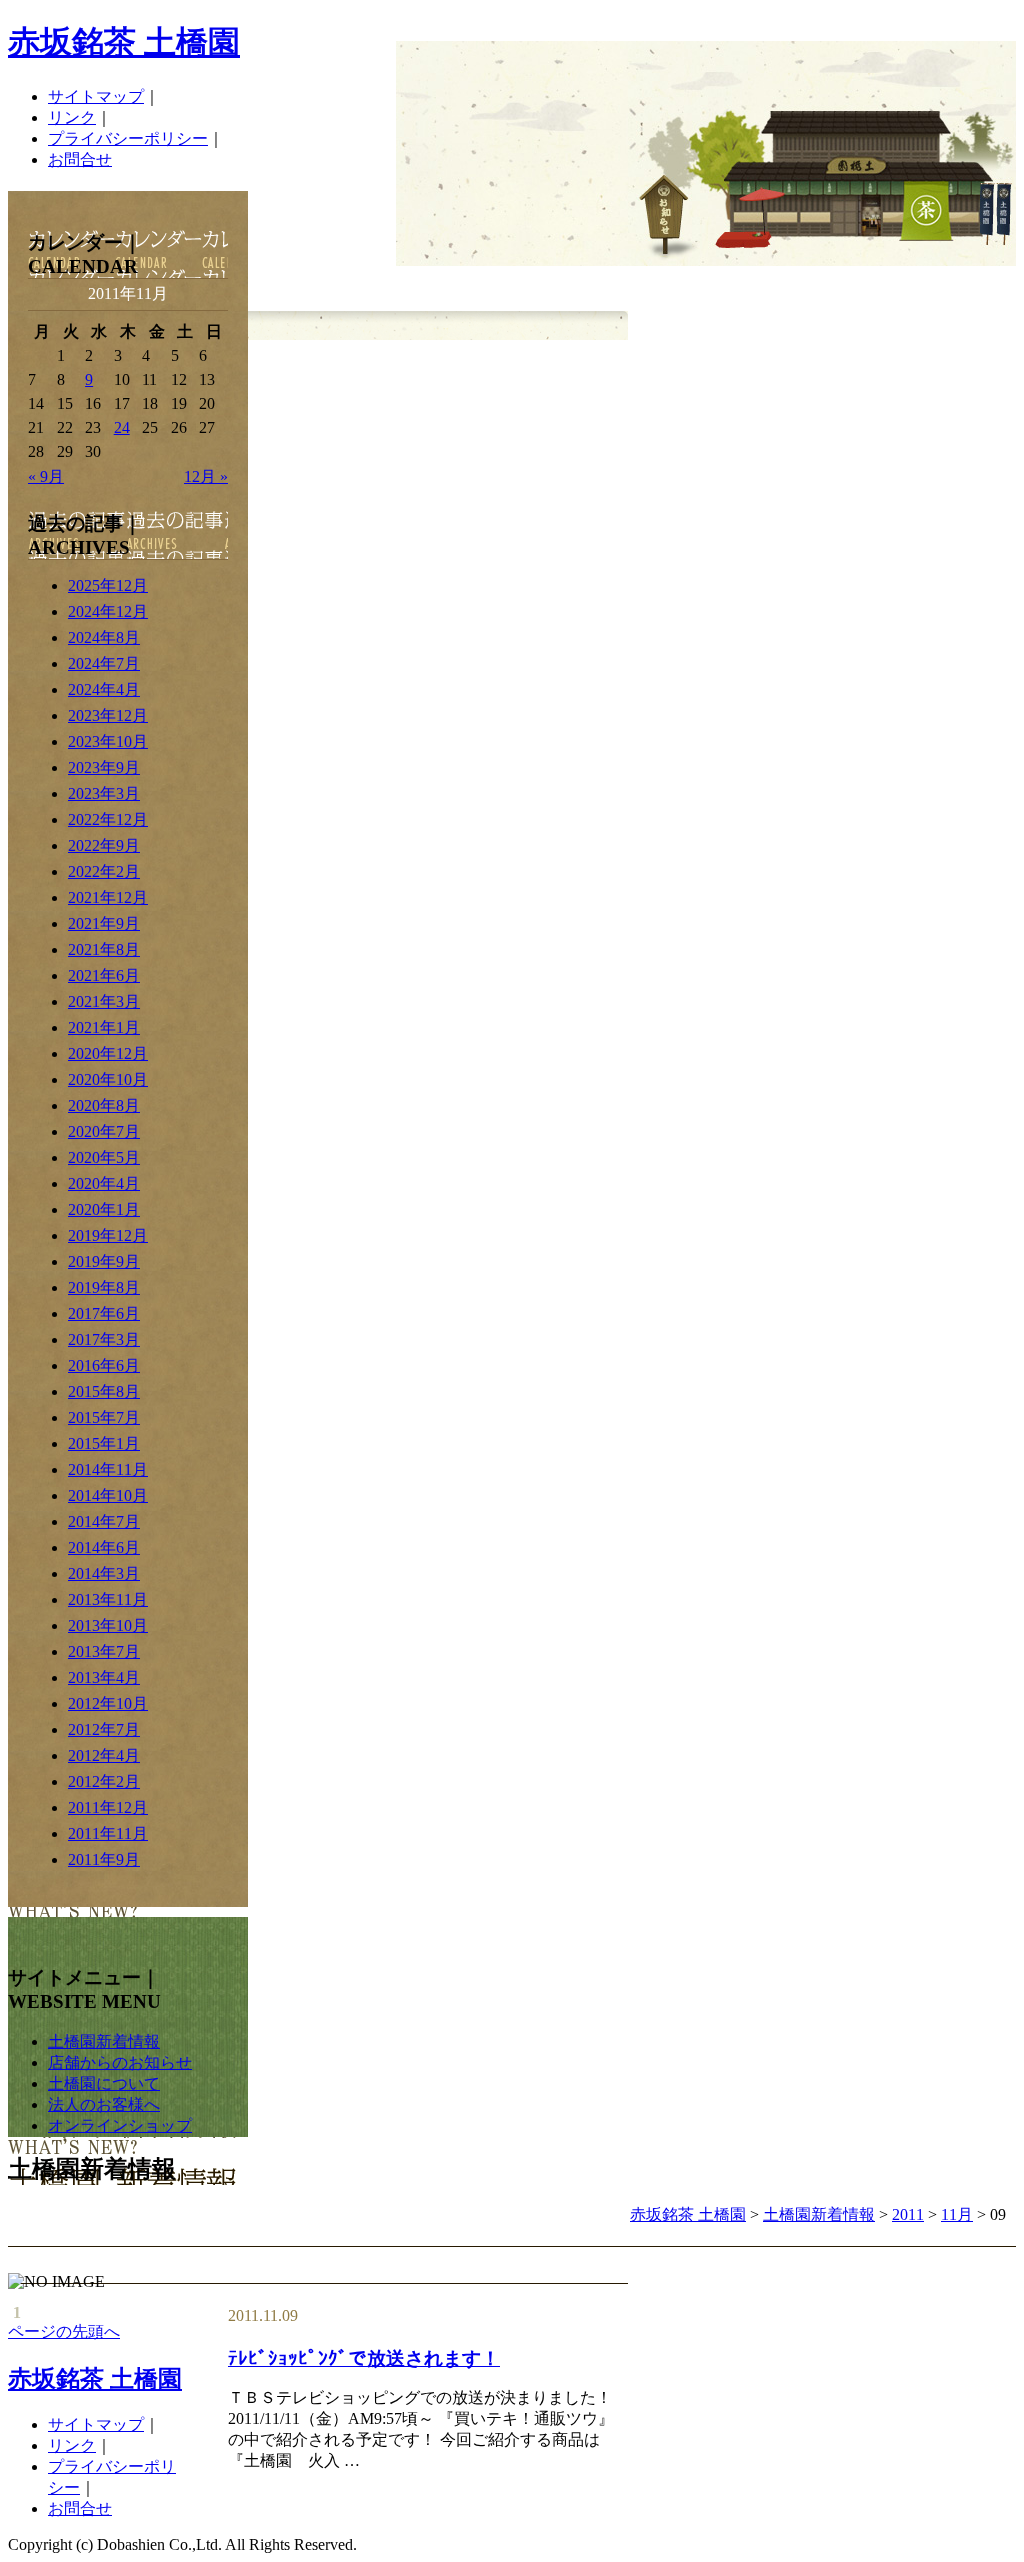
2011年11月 (108, 1833)
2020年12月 (108, 1053)
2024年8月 (104, 637)
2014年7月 (104, 1521)
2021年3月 (104, 1001)
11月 (957, 2214)
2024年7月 (104, 663)
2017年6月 (104, 1313)
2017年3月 (104, 1339)
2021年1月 (104, 1027)
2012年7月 (104, 1729)
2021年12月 (108, 897)
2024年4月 (104, 689)
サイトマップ (96, 96)
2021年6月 (104, 975)
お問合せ (80, 159)
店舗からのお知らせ (120, 2062)
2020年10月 (108, 1079)
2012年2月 (104, 1781)
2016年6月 (104, 1365)
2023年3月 (104, 793)
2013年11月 (108, 1599)
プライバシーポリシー (128, 138)
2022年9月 (104, 845)
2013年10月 (108, 1625)
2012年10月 (108, 1703)
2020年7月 (104, 1131)
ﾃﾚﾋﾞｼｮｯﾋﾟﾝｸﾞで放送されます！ (364, 2358)
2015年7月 (104, 1417)
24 (122, 427)
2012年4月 (104, 1755)
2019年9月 (104, 1261)
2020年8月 (104, 1105)
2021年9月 (104, 923)
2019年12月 (108, 1235)
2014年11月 (108, 1469)
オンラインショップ (120, 2125)
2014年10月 (108, 1495)
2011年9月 (104, 1859)
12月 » (206, 476)
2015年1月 (104, 1443)
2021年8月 (104, 949)
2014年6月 (104, 1547)
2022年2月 (104, 871)
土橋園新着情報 (104, 2041)
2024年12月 (108, 611)
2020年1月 (104, 1209)
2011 (908, 2214)
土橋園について (104, 2083)
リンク (72, 117)
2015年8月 (104, 1391)
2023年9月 (104, 767)
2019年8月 (104, 1287)
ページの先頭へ (64, 2331)
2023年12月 (108, 715)
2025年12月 (108, 585)
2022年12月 (108, 819)
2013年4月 (104, 1677)
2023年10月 (108, 741)
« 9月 (46, 476)
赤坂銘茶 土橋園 (124, 42)
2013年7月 (104, 1651)
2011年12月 (108, 1807)
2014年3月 (104, 1573)
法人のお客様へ (104, 2104)
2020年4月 (104, 1183)
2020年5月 (104, 1157)
